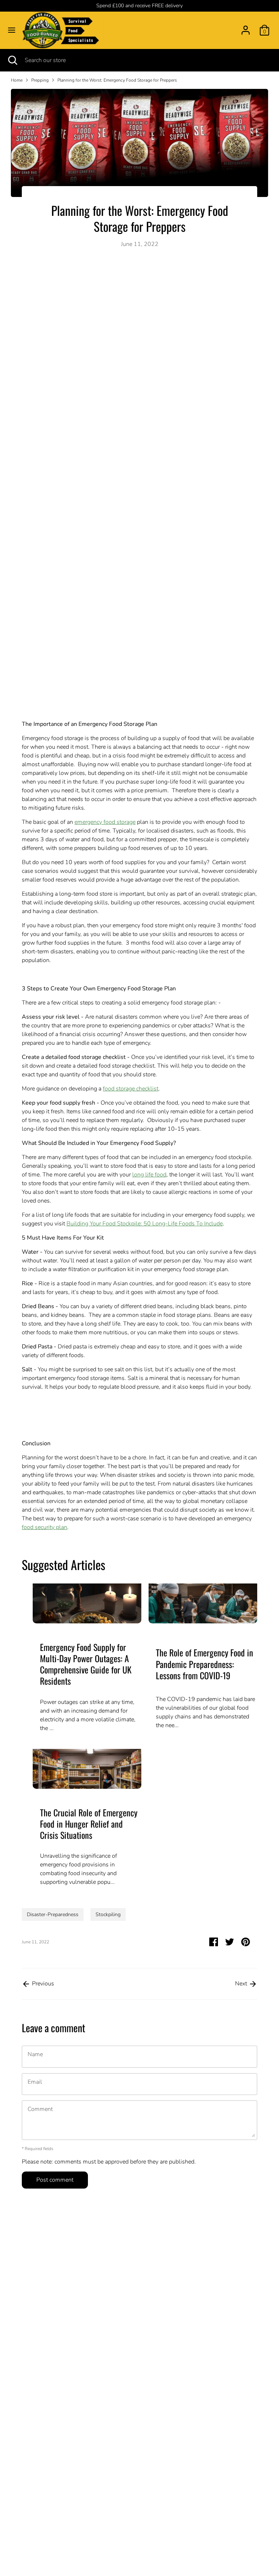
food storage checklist (131, 1089)
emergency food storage (105, 822)
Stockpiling (108, 1914)
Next (242, 1984)
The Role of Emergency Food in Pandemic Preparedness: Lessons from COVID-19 (205, 1664)
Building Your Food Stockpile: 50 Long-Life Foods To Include (145, 1224)
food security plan (45, 1527)
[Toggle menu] (12, 30)
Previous (42, 1984)
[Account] (246, 27)
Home (17, 80)
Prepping (40, 80)
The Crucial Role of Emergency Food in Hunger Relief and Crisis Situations (89, 1824)
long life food (149, 1175)
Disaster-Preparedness (53, 1914)
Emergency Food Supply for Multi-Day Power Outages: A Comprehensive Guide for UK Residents (86, 1664)
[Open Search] (12, 60)
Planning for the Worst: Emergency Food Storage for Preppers (117, 80)
